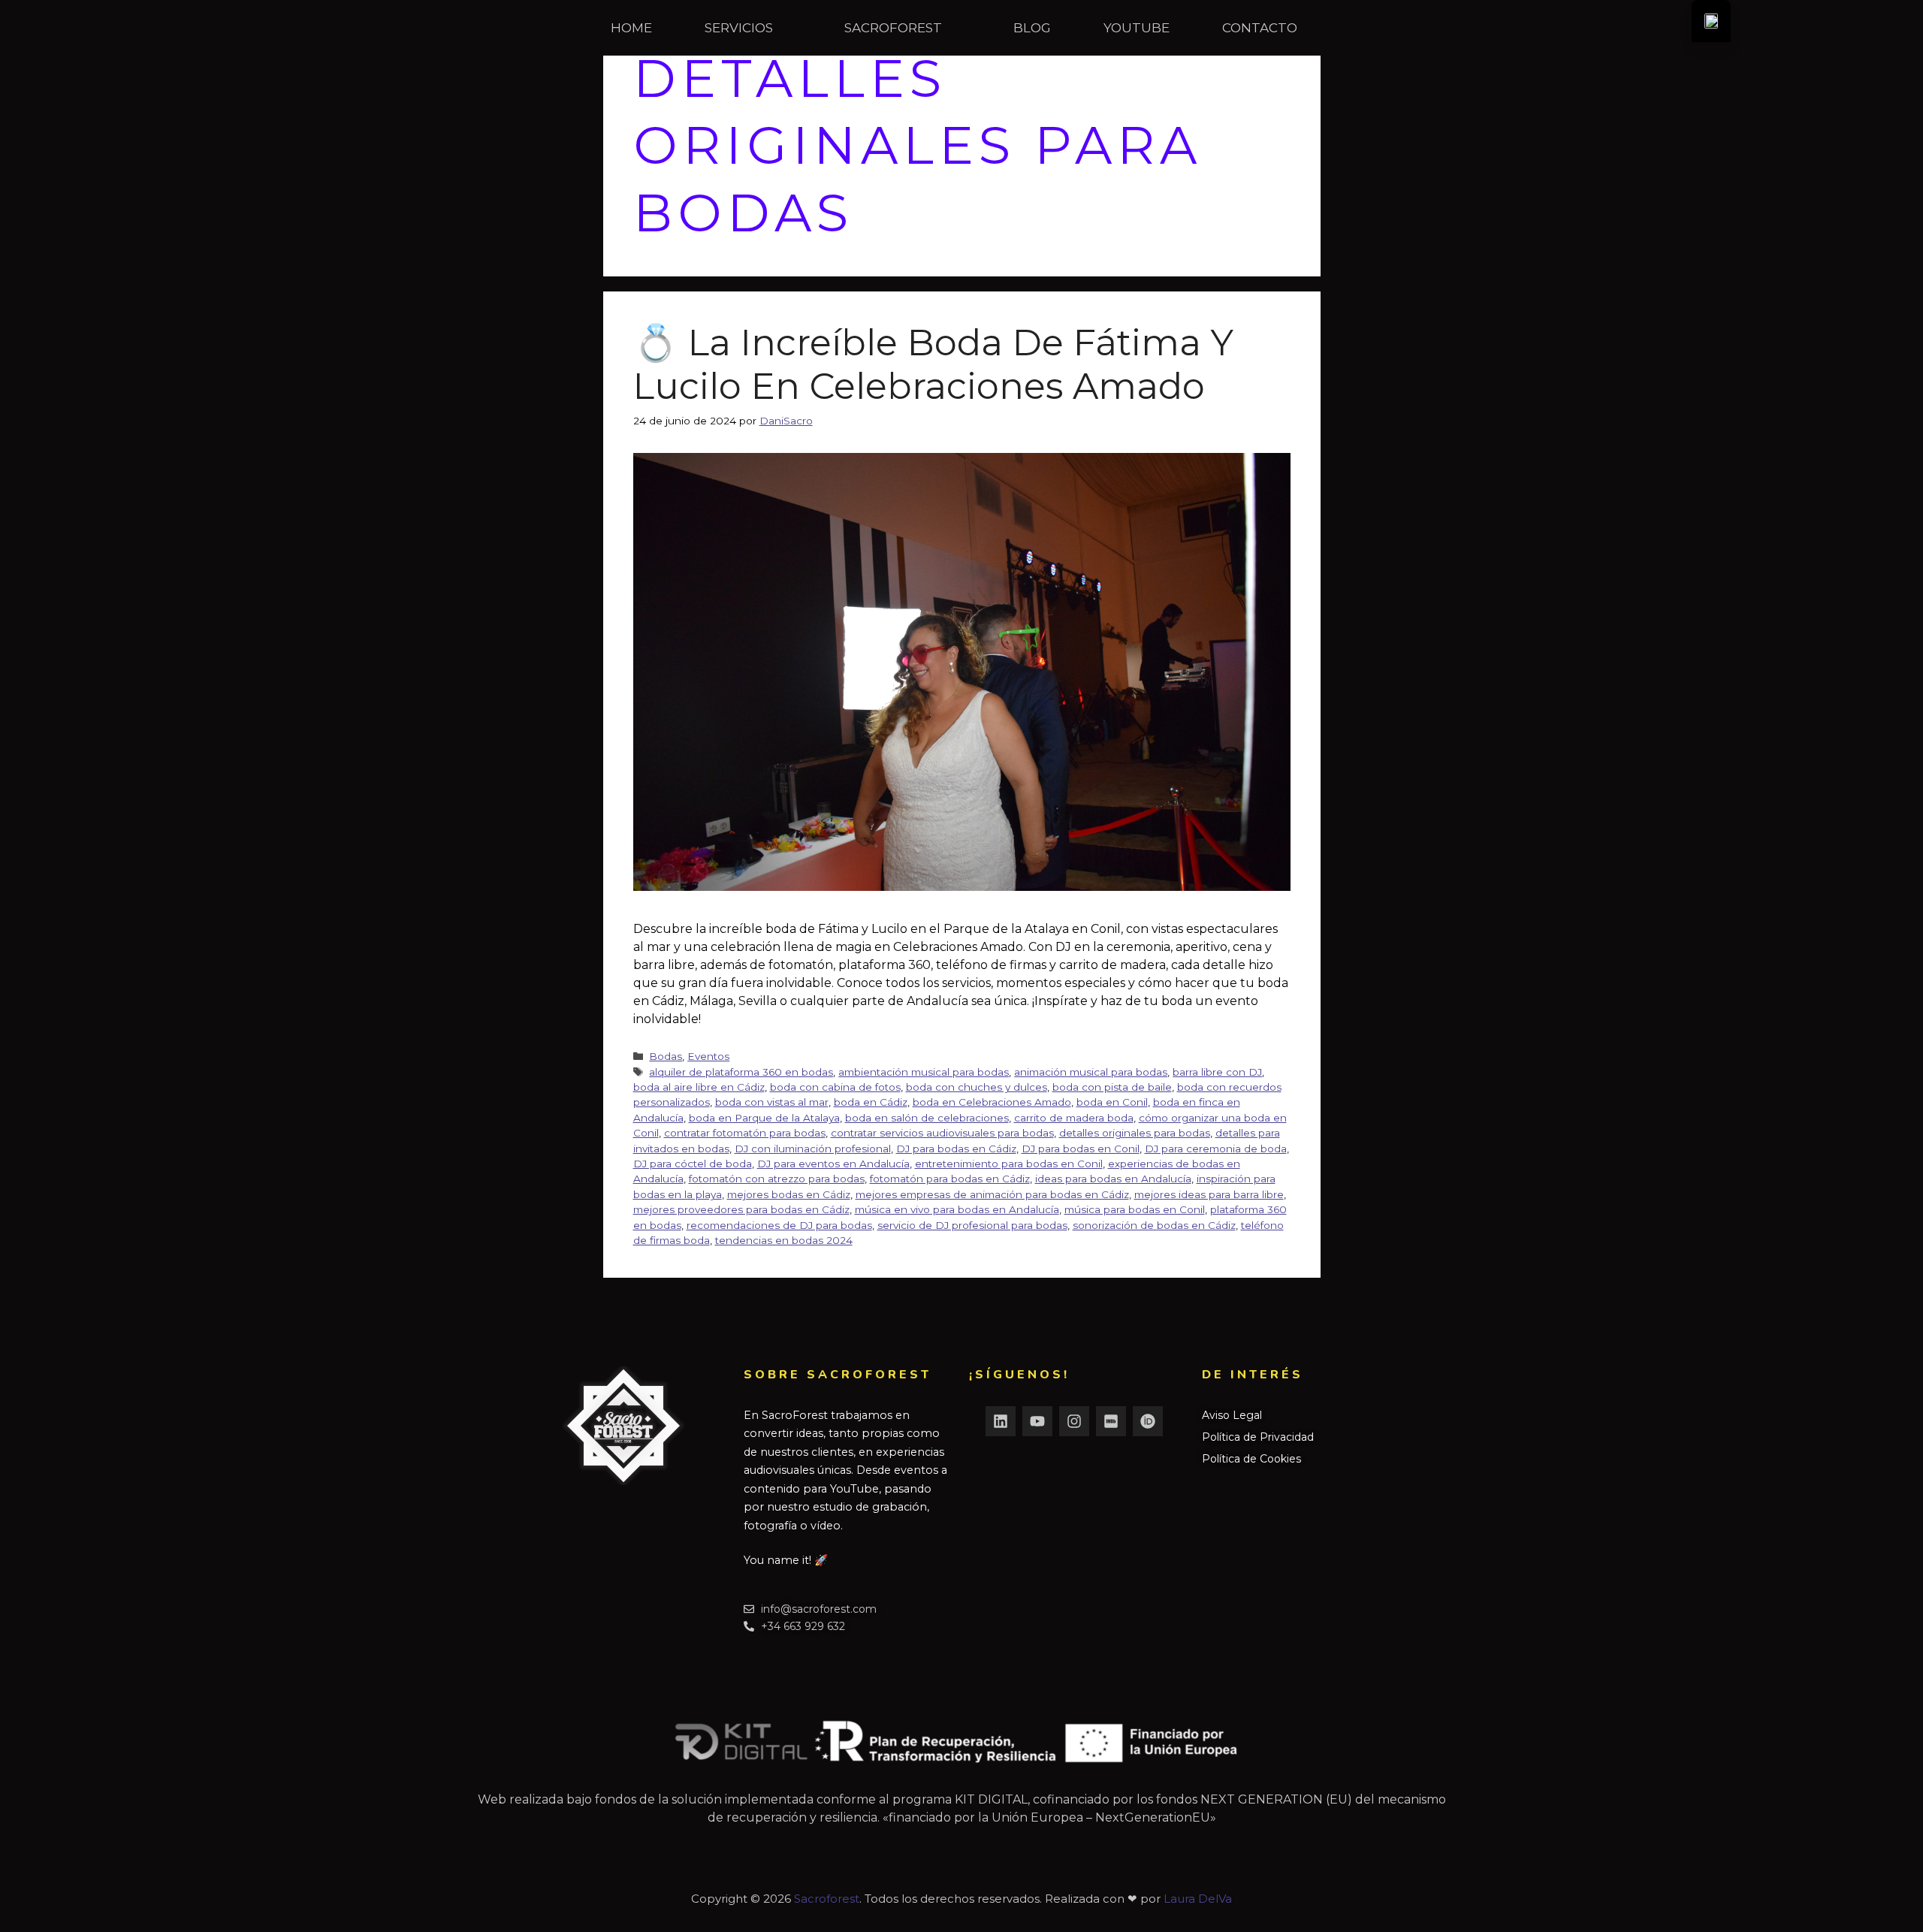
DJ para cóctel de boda (693, 1164)
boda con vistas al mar (772, 1102)
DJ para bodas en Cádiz (956, 1149)
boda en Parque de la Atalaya (764, 1118)
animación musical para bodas (1091, 1072)
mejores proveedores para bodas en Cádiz (741, 1209)
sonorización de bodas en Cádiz (1154, 1225)
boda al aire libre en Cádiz (699, 1087)
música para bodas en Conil (1135, 1209)
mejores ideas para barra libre (1209, 1194)
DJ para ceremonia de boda (1216, 1149)
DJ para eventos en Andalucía (833, 1164)
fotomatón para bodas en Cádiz (950, 1179)
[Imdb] (1111, 1421)
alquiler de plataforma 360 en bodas (741, 1072)
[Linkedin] (1001, 1421)
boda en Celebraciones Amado (992, 1102)
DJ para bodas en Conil (1081, 1149)
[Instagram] (1074, 1421)
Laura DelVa (1198, 1899)
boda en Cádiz (871, 1102)
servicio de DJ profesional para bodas (972, 1225)
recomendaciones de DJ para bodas (779, 1225)
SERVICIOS (739, 28)
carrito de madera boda (1074, 1118)
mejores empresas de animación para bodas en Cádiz (992, 1194)
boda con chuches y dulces (977, 1087)
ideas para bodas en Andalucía (1113, 1179)
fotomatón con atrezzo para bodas (777, 1179)
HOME (631, 28)
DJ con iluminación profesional (813, 1149)
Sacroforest (827, 1899)
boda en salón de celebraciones (927, 1118)
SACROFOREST (893, 28)
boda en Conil (1112, 1102)
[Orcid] (1148, 1421)
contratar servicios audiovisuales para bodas (942, 1133)
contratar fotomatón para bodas (745, 1133)
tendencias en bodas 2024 (784, 1240)
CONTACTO (1260, 28)
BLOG (1032, 28)
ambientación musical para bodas (924, 1072)
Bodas (666, 1056)
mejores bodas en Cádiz (789, 1194)
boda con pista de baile (1112, 1087)
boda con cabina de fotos (835, 1087)
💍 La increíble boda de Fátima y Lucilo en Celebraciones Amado (933, 364)
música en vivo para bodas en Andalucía (957, 1209)
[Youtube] (1037, 1421)
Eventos (708, 1056)
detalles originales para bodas (1135, 1133)
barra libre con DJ (1217, 1072)
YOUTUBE (1137, 28)
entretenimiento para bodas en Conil (1009, 1164)
